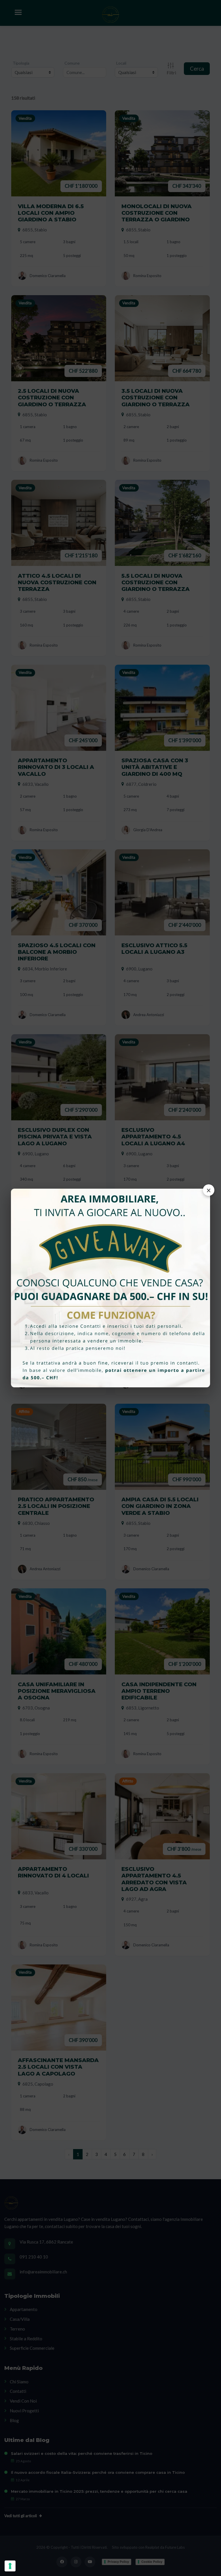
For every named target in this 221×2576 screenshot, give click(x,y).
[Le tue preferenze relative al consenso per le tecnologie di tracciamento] (10, 2566)
